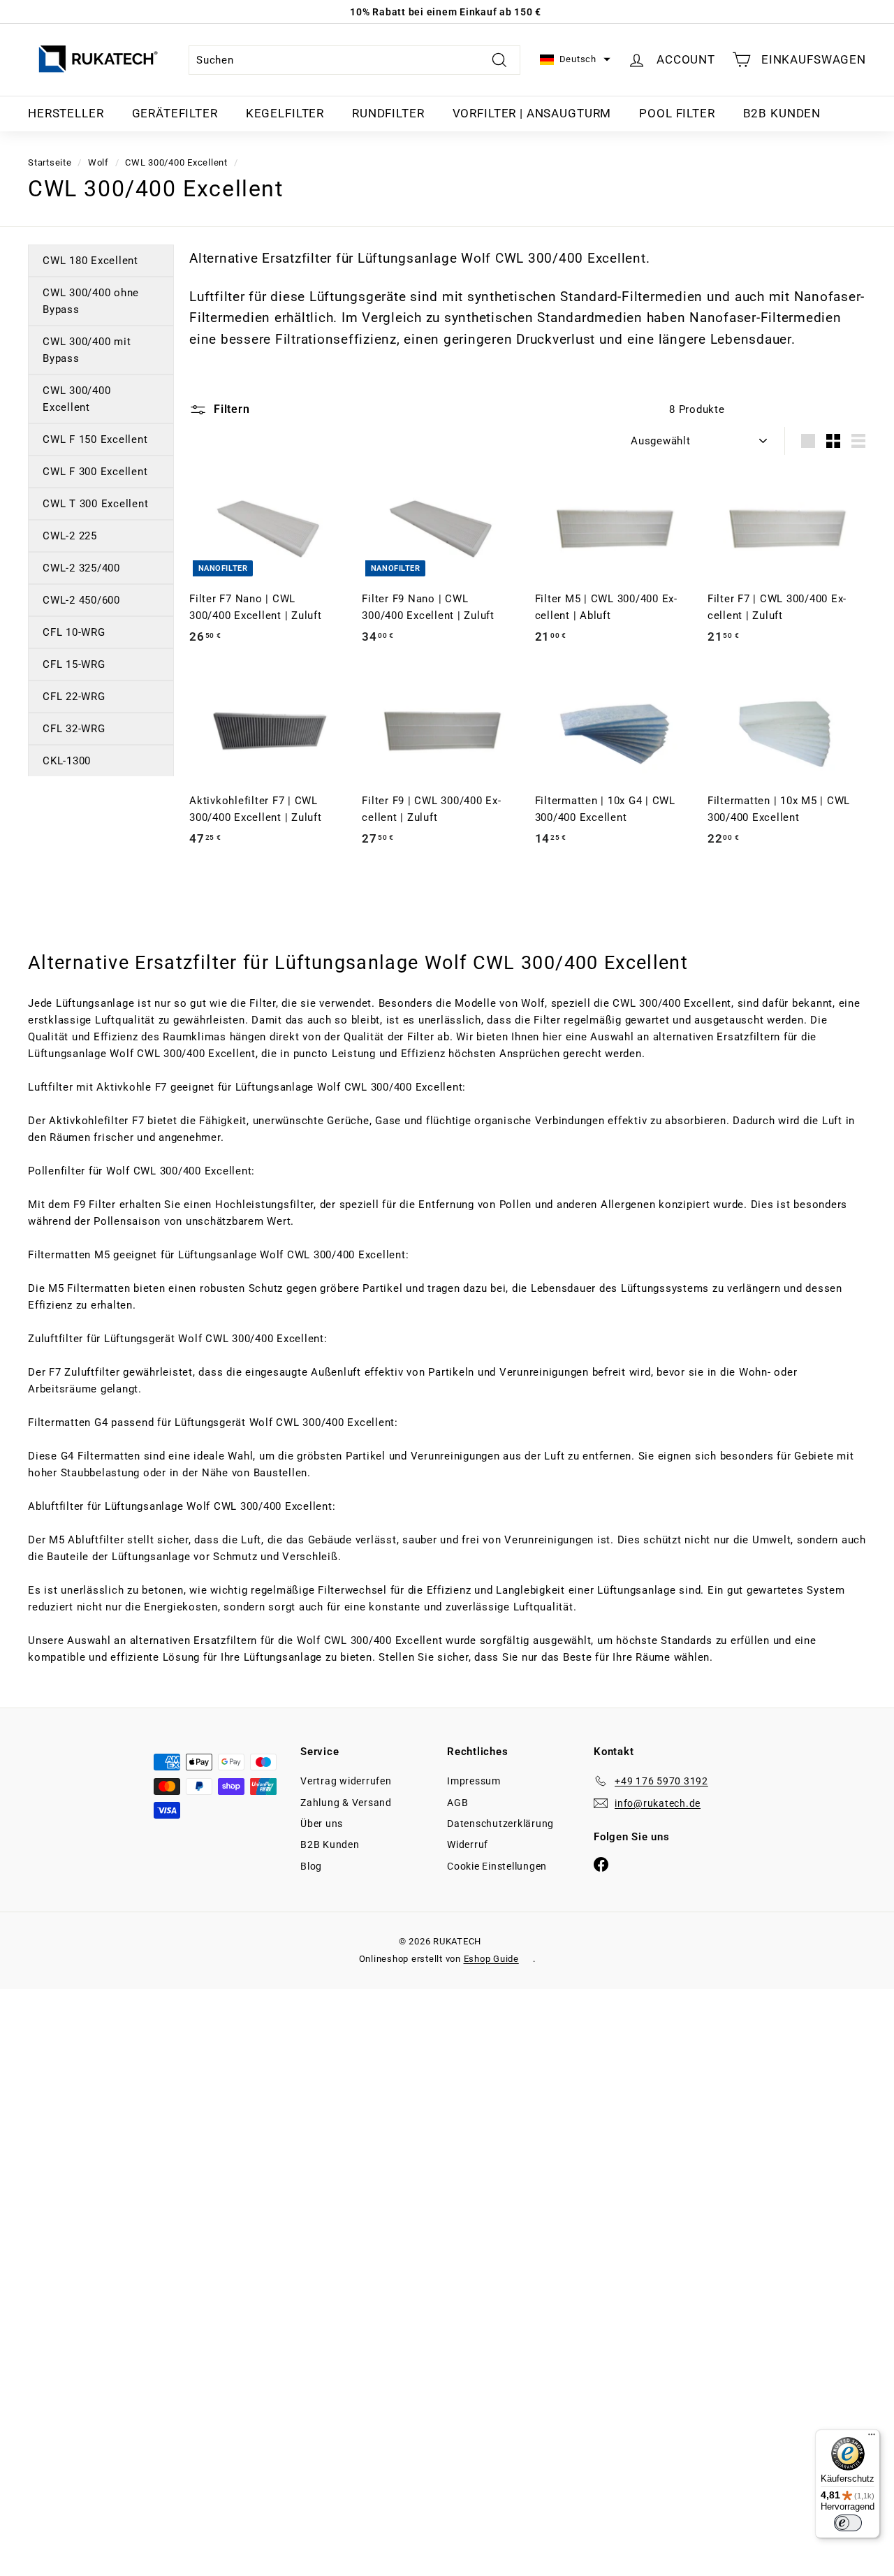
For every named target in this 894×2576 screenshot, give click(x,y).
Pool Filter (677, 113)
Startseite (50, 162)
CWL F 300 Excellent (95, 472)
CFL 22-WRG (74, 697)
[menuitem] (66, 114)
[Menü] (872, 2438)
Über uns (322, 1824)
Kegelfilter (285, 113)
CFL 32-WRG (74, 729)
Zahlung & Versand (346, 1803)
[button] (575, 60)
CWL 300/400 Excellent (176, 162)
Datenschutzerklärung (500, 1824)
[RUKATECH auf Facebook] (601, 1864)
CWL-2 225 (70, 536)
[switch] (848, 2523)
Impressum (474, 1781)
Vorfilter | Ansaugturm (532, 113)
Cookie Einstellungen (497, 1866)
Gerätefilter (175, 113)
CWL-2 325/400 (81, 568)
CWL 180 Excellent (90, 261)
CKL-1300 (67, 761)
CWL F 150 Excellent (95, 439)
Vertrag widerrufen (346, 1781)
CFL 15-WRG (74, 664)
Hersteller (66, 113)
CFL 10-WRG (74, 632)
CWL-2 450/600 (81, 600)
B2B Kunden (782, 113)
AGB (457, 1803)
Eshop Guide (491, 1959)
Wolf (98, 162)
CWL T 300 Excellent (95, 504)
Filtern (230, 409)
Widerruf (468, 1844)
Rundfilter (388, 113)
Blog (311, 1866)
